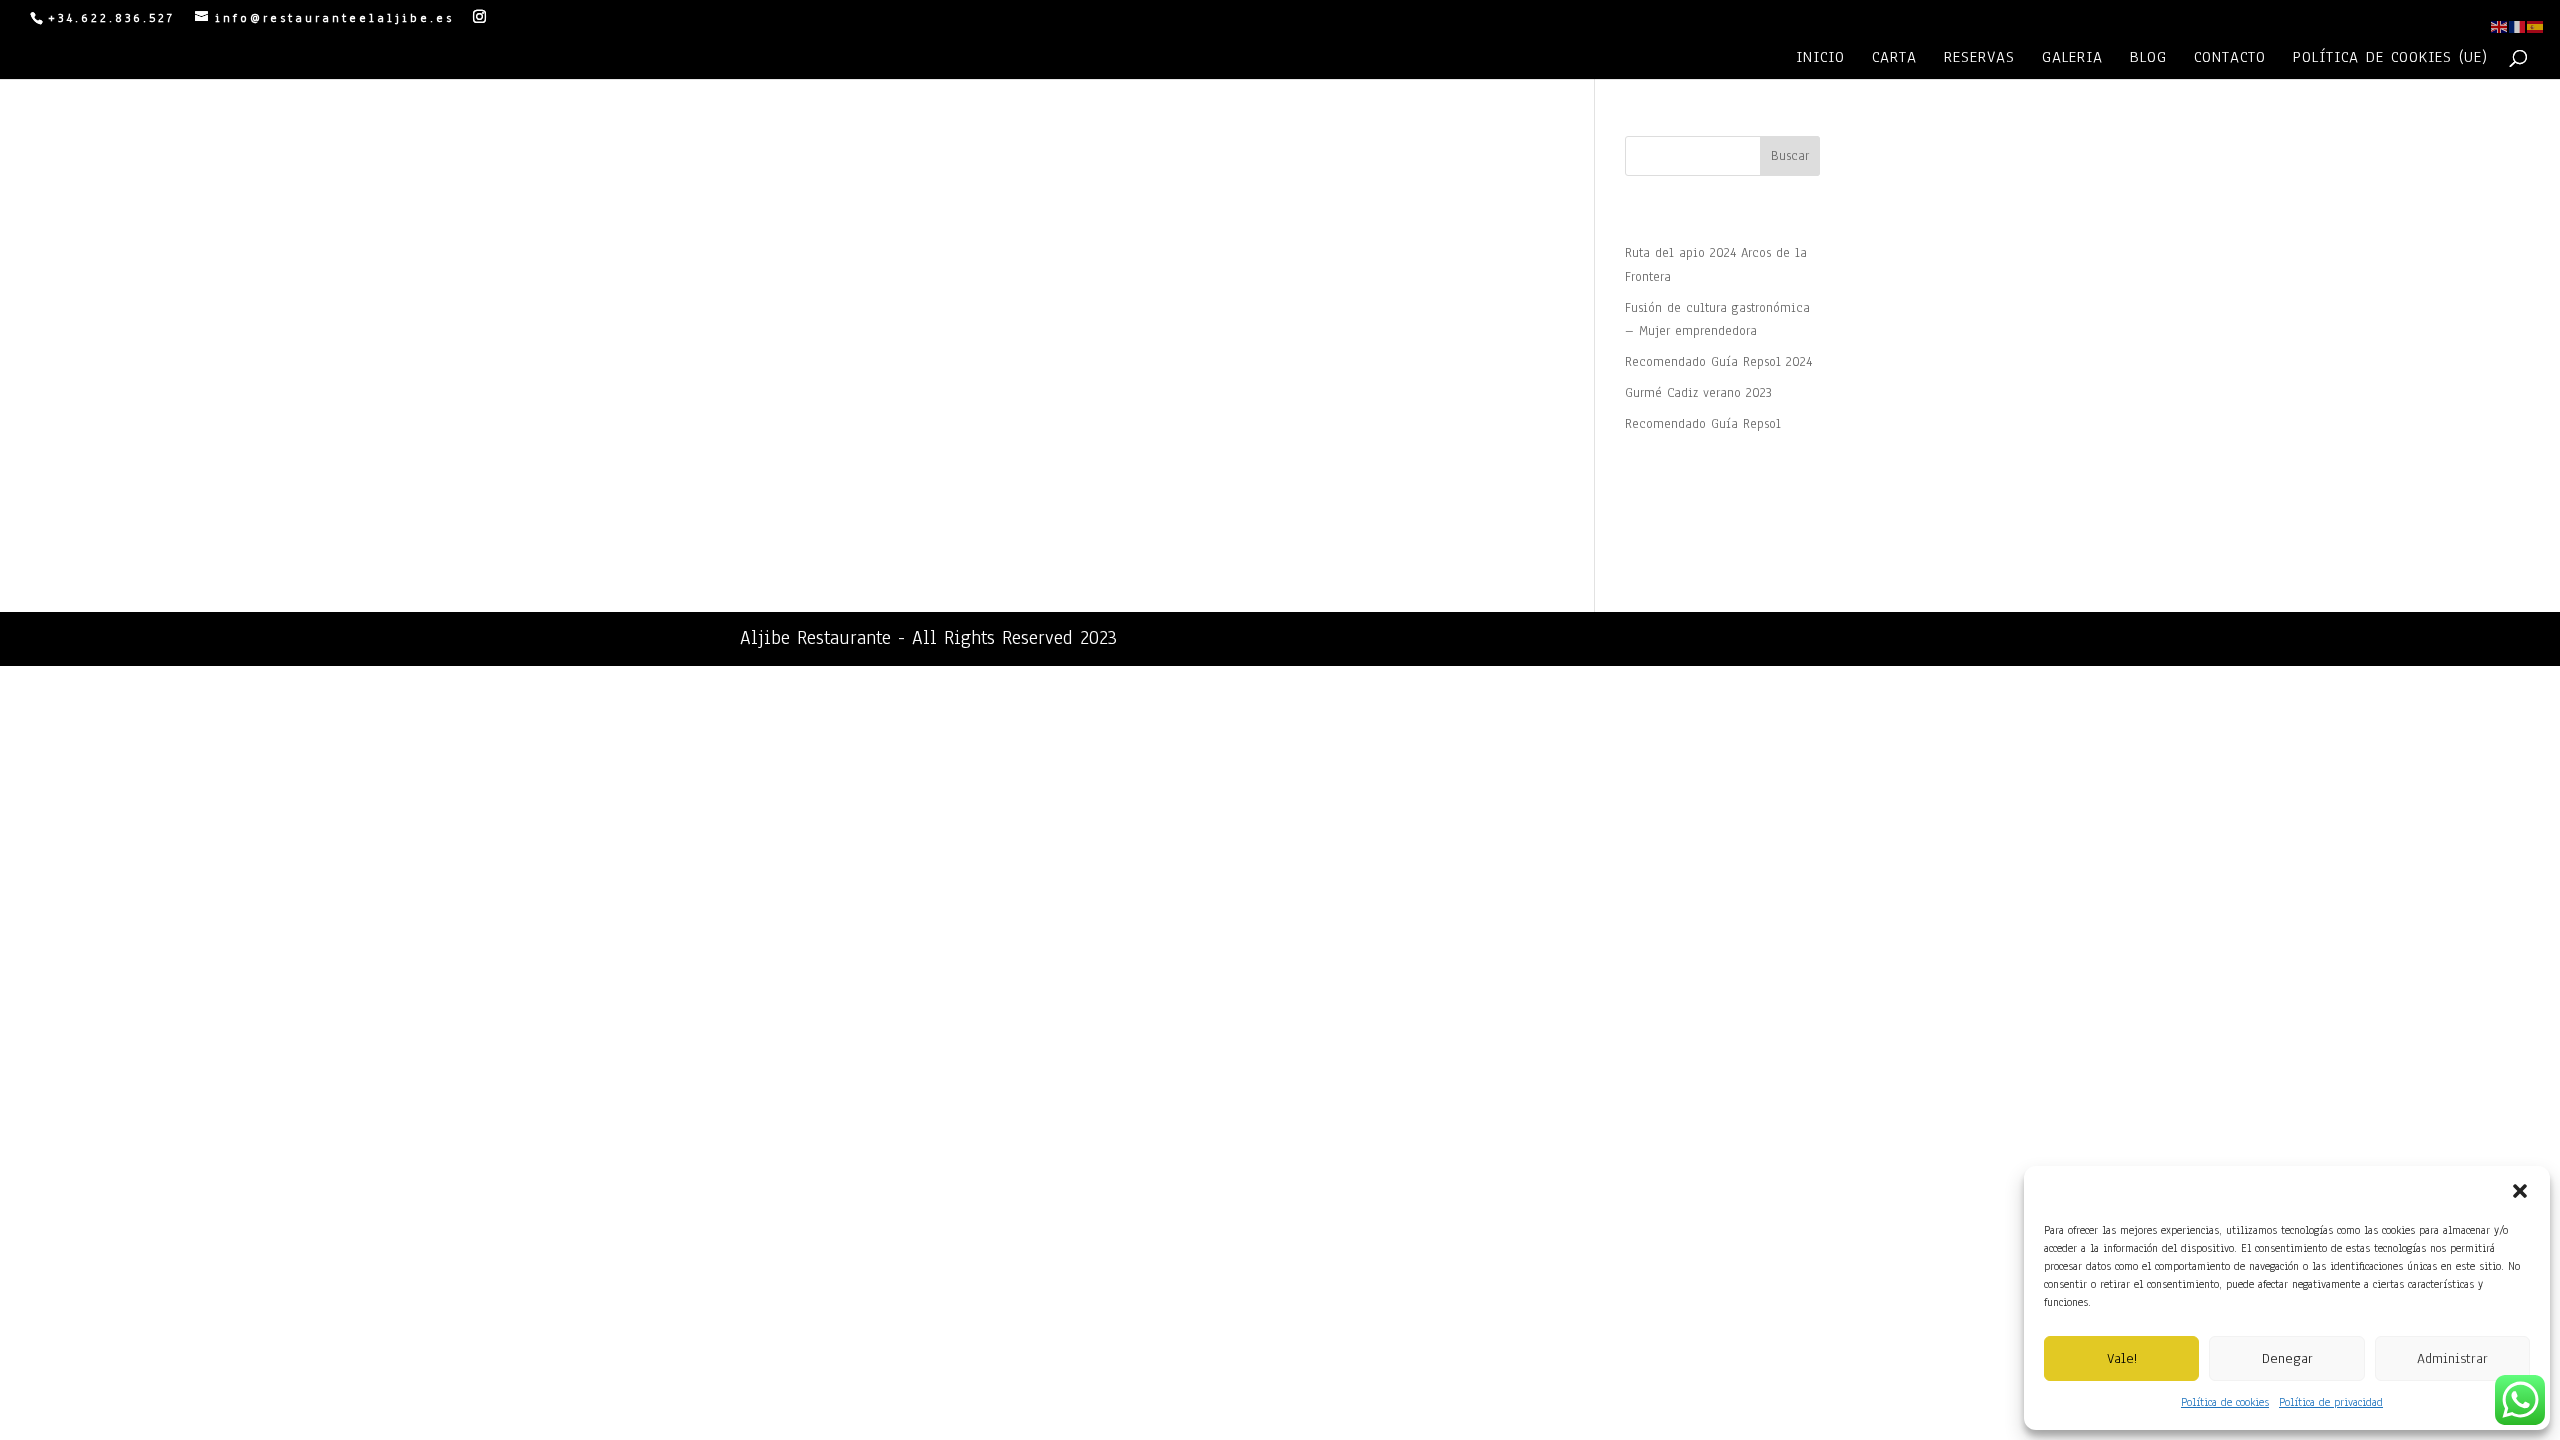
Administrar (2452, 1358)
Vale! (2122, 1358)
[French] (2518, 26)
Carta (1894, 59)
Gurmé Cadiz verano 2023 (1698, 393)
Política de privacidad (2331, 1402)
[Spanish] (2536, 26)
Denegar (2287, 1358)
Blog (2148, 59)
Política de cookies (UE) (2390, 59)
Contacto (2230, 59)
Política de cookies (2225, 1402)
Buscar (1790, 156)
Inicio (1820, 59)
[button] (2520, 1191)
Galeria (2072, 59)
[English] (2500, 26)
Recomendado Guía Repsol (1703, 424)
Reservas (1979, 59)
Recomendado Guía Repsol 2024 (1718, 362)
